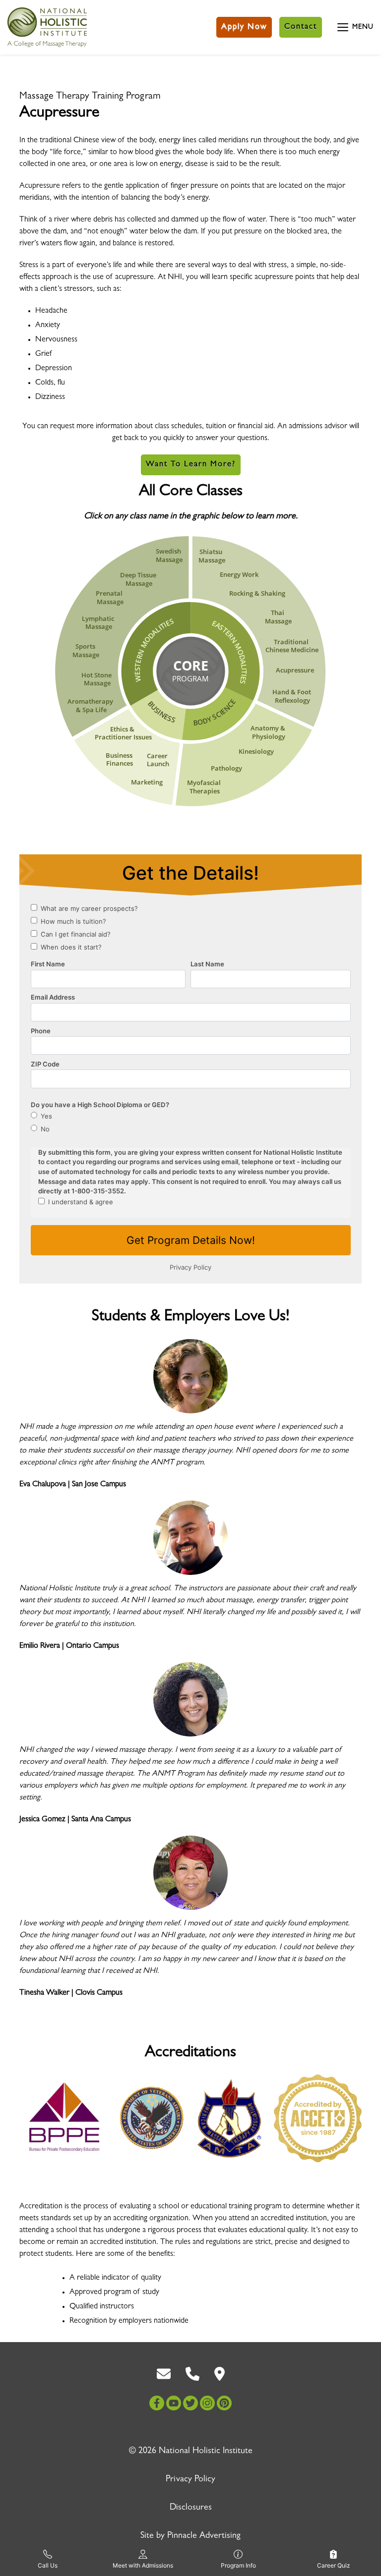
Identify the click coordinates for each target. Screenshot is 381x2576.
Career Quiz (334, 2565)
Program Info (238, 2565)
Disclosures (191, 2508)
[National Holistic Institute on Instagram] (207, 2403)
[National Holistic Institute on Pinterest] (224, 2403)
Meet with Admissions (143, 2565)
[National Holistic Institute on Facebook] (157, 2403)
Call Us (48, 2565)
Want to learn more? (191, 465)
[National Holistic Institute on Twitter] (190, 2403)
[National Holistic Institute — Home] (47, 27)
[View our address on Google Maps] (220, 2374)
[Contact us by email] (164, 2374)
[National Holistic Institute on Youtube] (174, 2403)
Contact (301, 27)
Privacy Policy (190, 2480)
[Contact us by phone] (192, 2374)
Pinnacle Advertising (204, 2536)
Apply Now (244, 27)
